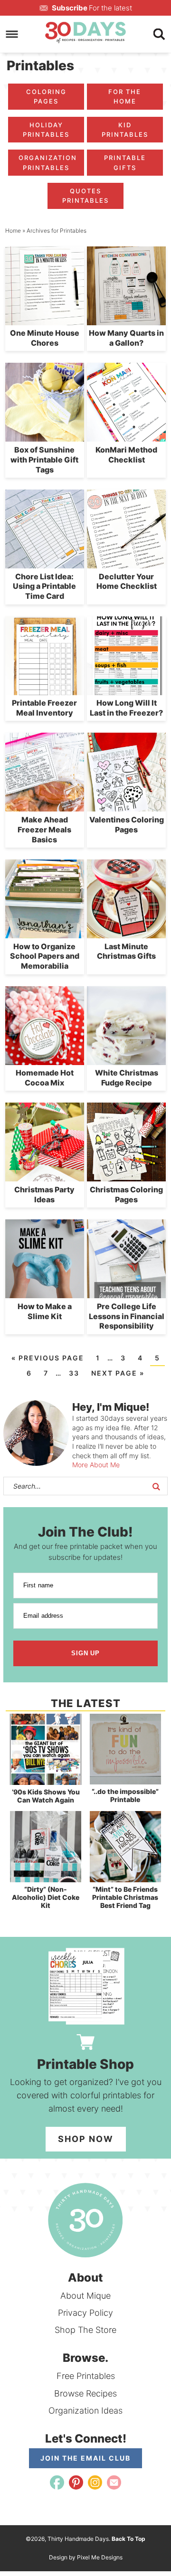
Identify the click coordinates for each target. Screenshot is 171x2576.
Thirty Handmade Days (85, 32)
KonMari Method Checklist (126, 455)
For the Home (125, 96)
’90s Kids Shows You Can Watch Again (46, 1796)
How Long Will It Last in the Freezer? (126, 708)
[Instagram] (95, 2482)
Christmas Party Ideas (44, 1194)
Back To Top (128, 2539)
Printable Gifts (125, 162)
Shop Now (86, 2139)
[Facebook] (57, 2482)
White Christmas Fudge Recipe (127, 1078)
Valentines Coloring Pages (127, 825)
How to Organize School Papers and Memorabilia (45, 956)
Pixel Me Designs (100, 2557)
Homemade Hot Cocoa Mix (45, 1078)
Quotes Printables (85, 196)
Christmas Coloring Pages (126, 1194)
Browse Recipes (85, 2393)
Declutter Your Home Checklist (127, 581)
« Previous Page (48, 1358)
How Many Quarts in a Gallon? (126, 338)
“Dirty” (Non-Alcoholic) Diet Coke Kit (46, 1897)
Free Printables (86, 2376)
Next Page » (118, 1373)
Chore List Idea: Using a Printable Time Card (44, 586)
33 (74, 1373)
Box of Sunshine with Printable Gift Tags (44, 460)
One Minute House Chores (45, 338)
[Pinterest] (76, 2482)
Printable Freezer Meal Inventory (44, 708)
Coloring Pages (46, 96)
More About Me (96, 1465)
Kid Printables (125, 130)
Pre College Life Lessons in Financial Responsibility (127, 1316)
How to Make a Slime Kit (45, 1311)
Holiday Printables (46, 130)
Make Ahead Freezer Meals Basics (44, 830)
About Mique (85, 2296)
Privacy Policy (85, 2313)
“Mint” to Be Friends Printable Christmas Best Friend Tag (125, 1897)
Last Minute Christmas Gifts (126, 951)
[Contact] (114, 2482)
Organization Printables (48, 162)
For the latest (92, 8)
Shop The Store (85, 2330)
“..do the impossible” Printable (125, 1795)
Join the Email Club (85, 2458)
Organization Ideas (85, 2411)
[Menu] (12, 34)
